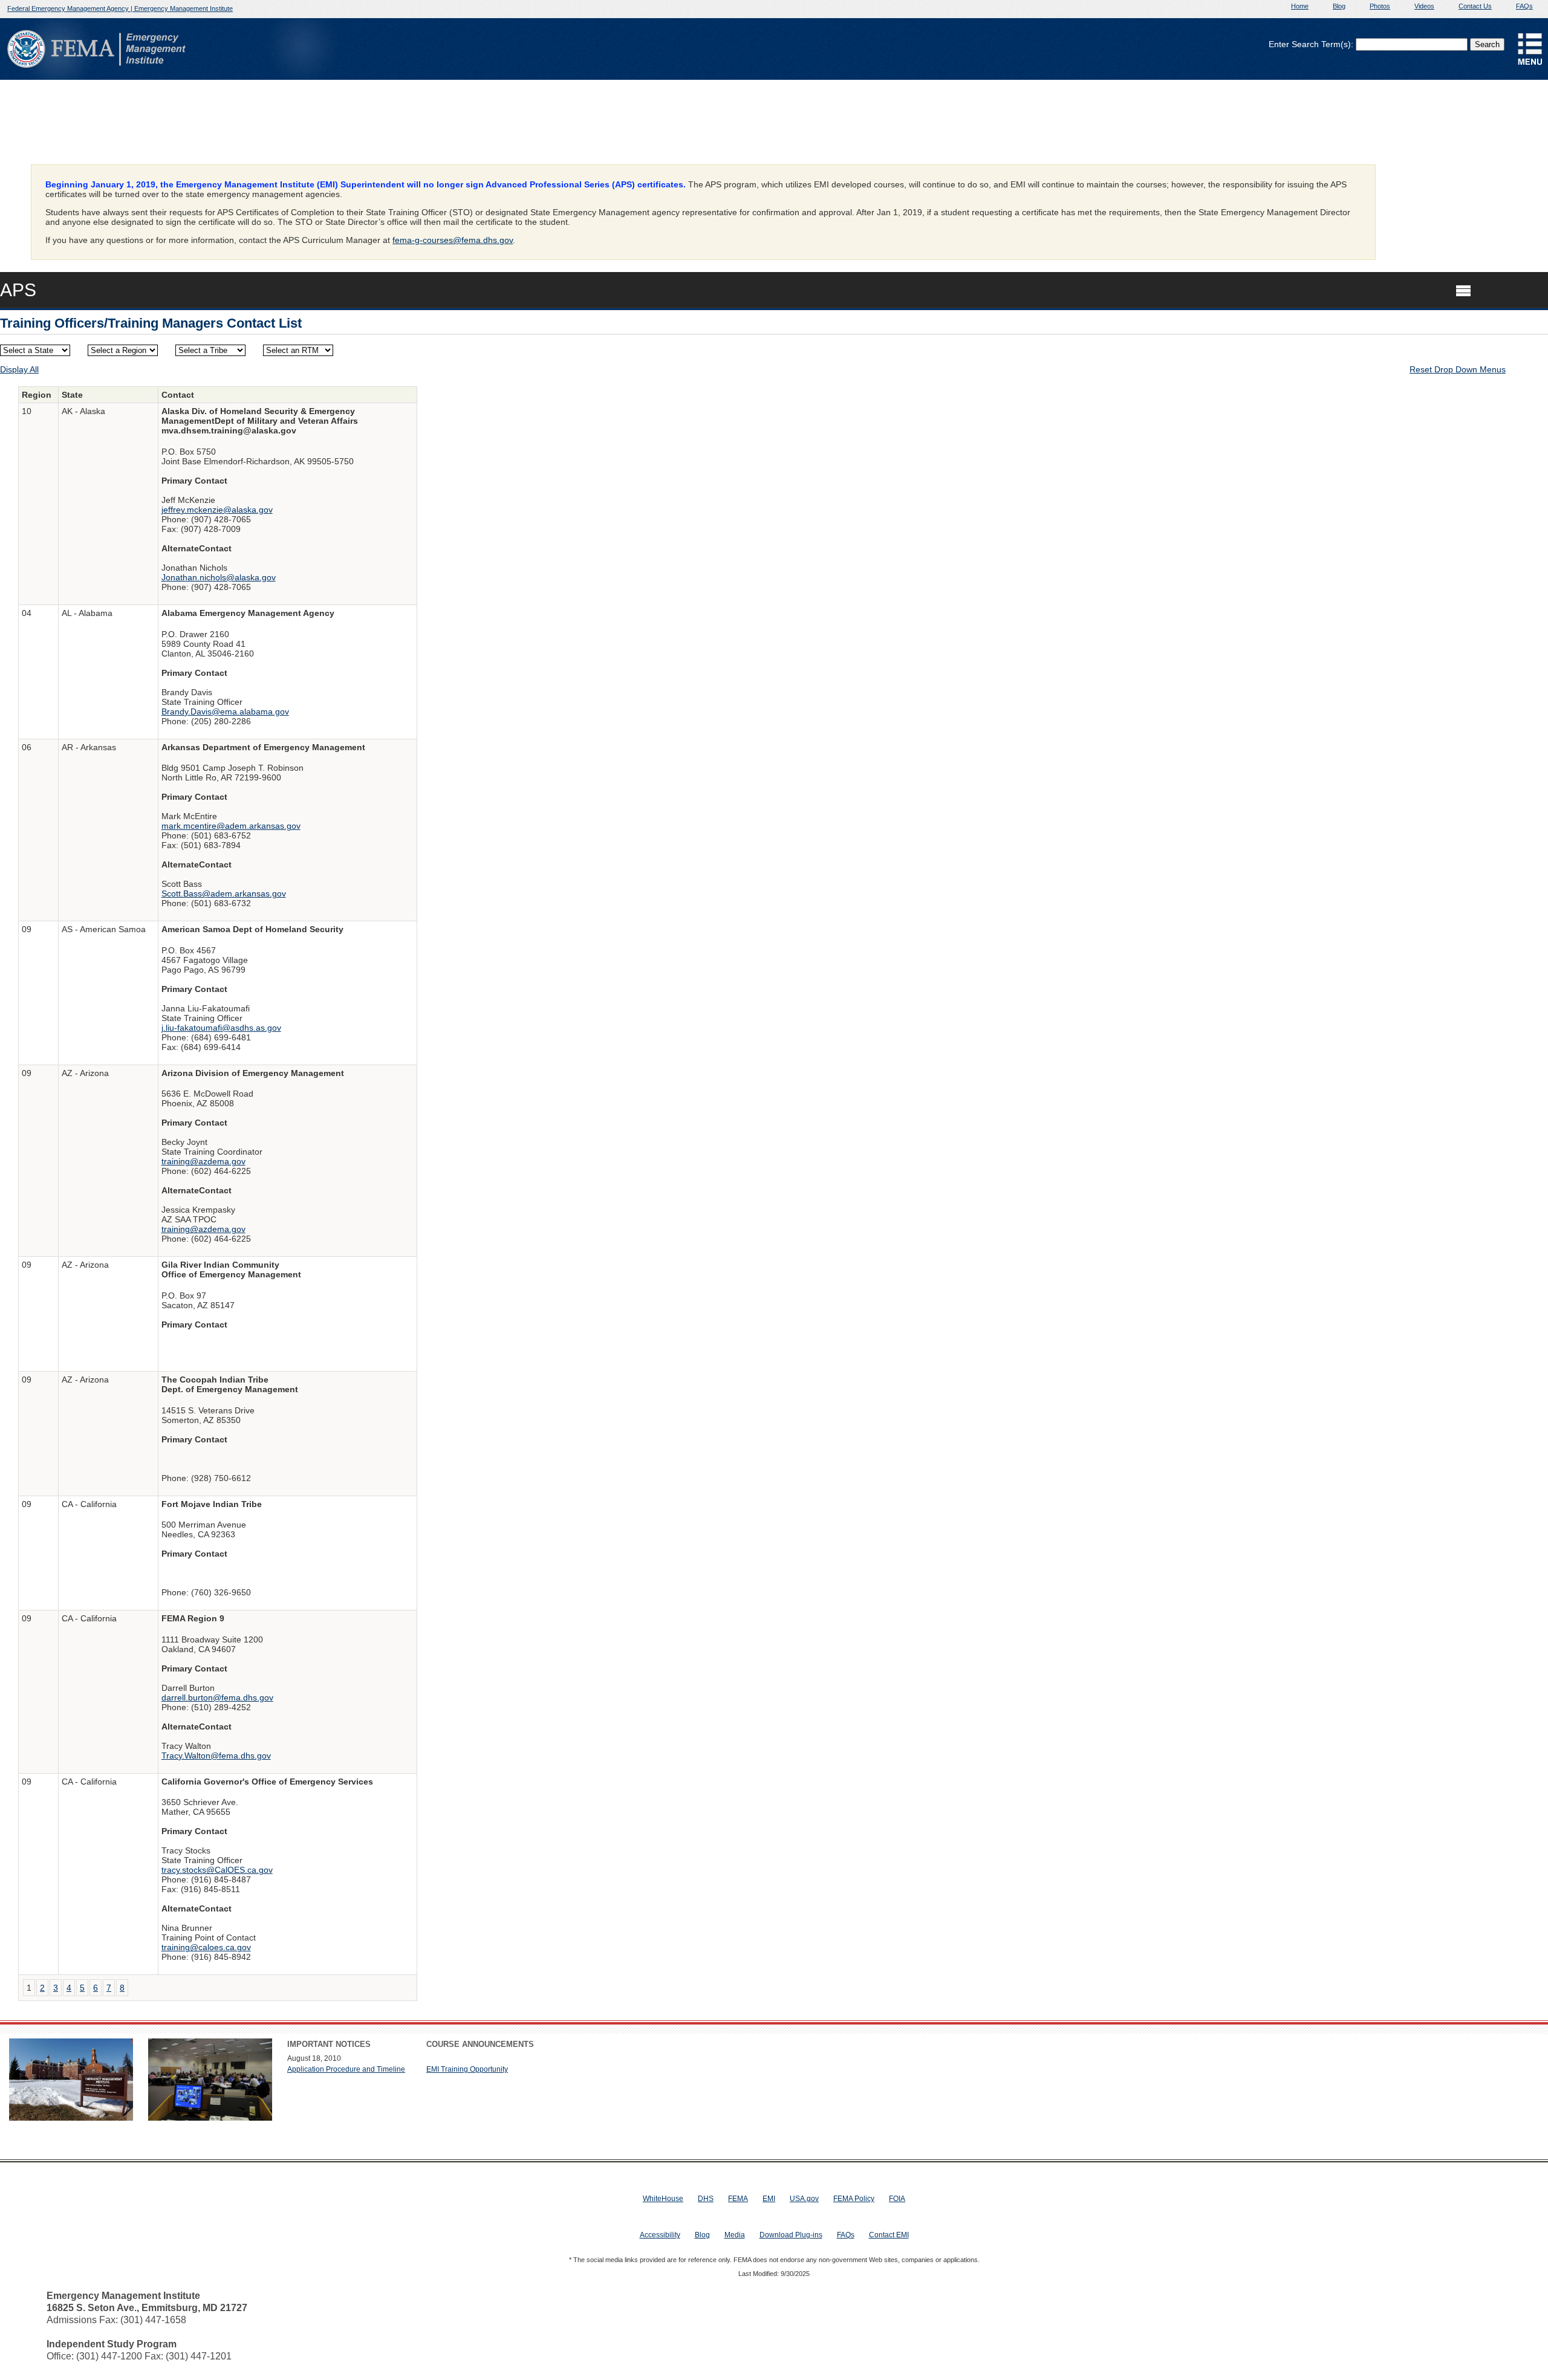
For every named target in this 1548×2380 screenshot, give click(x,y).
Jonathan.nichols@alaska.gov (219, 577)
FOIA (897, 2199)
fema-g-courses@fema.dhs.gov (453, 240)
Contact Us (1475, 6)
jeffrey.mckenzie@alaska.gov (217, 510)
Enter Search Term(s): (1311, 44)
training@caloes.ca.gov (206, 1947)
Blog (1339, 6)
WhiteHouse (663, 2199)
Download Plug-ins (791, 2235)
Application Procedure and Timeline (346, 2069)
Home (1300, 6)
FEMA (738, 2199)
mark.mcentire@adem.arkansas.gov (231, 826)
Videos (1424, 6)
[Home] (26, 65)
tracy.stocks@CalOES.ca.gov (217, 1870)
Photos (1380, 6)
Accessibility (660, 2235)
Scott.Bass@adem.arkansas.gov (224, 893)
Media (735, 2235)
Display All (19, 369)
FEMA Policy (854, 2199)
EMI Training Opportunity (467, 2069)
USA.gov (804, 2199)
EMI (769, 2199)
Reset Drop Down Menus (1458, 369)
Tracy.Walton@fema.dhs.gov (216, 1756)
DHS (706, 2199)
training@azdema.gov (203, 1161)
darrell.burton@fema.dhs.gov (217, 1697)
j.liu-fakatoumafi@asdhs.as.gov (221, 1028)
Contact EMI (889, 2235)
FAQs (1524, 6)
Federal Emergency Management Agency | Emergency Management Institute (120, 8)
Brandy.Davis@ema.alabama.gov (225, 712)
